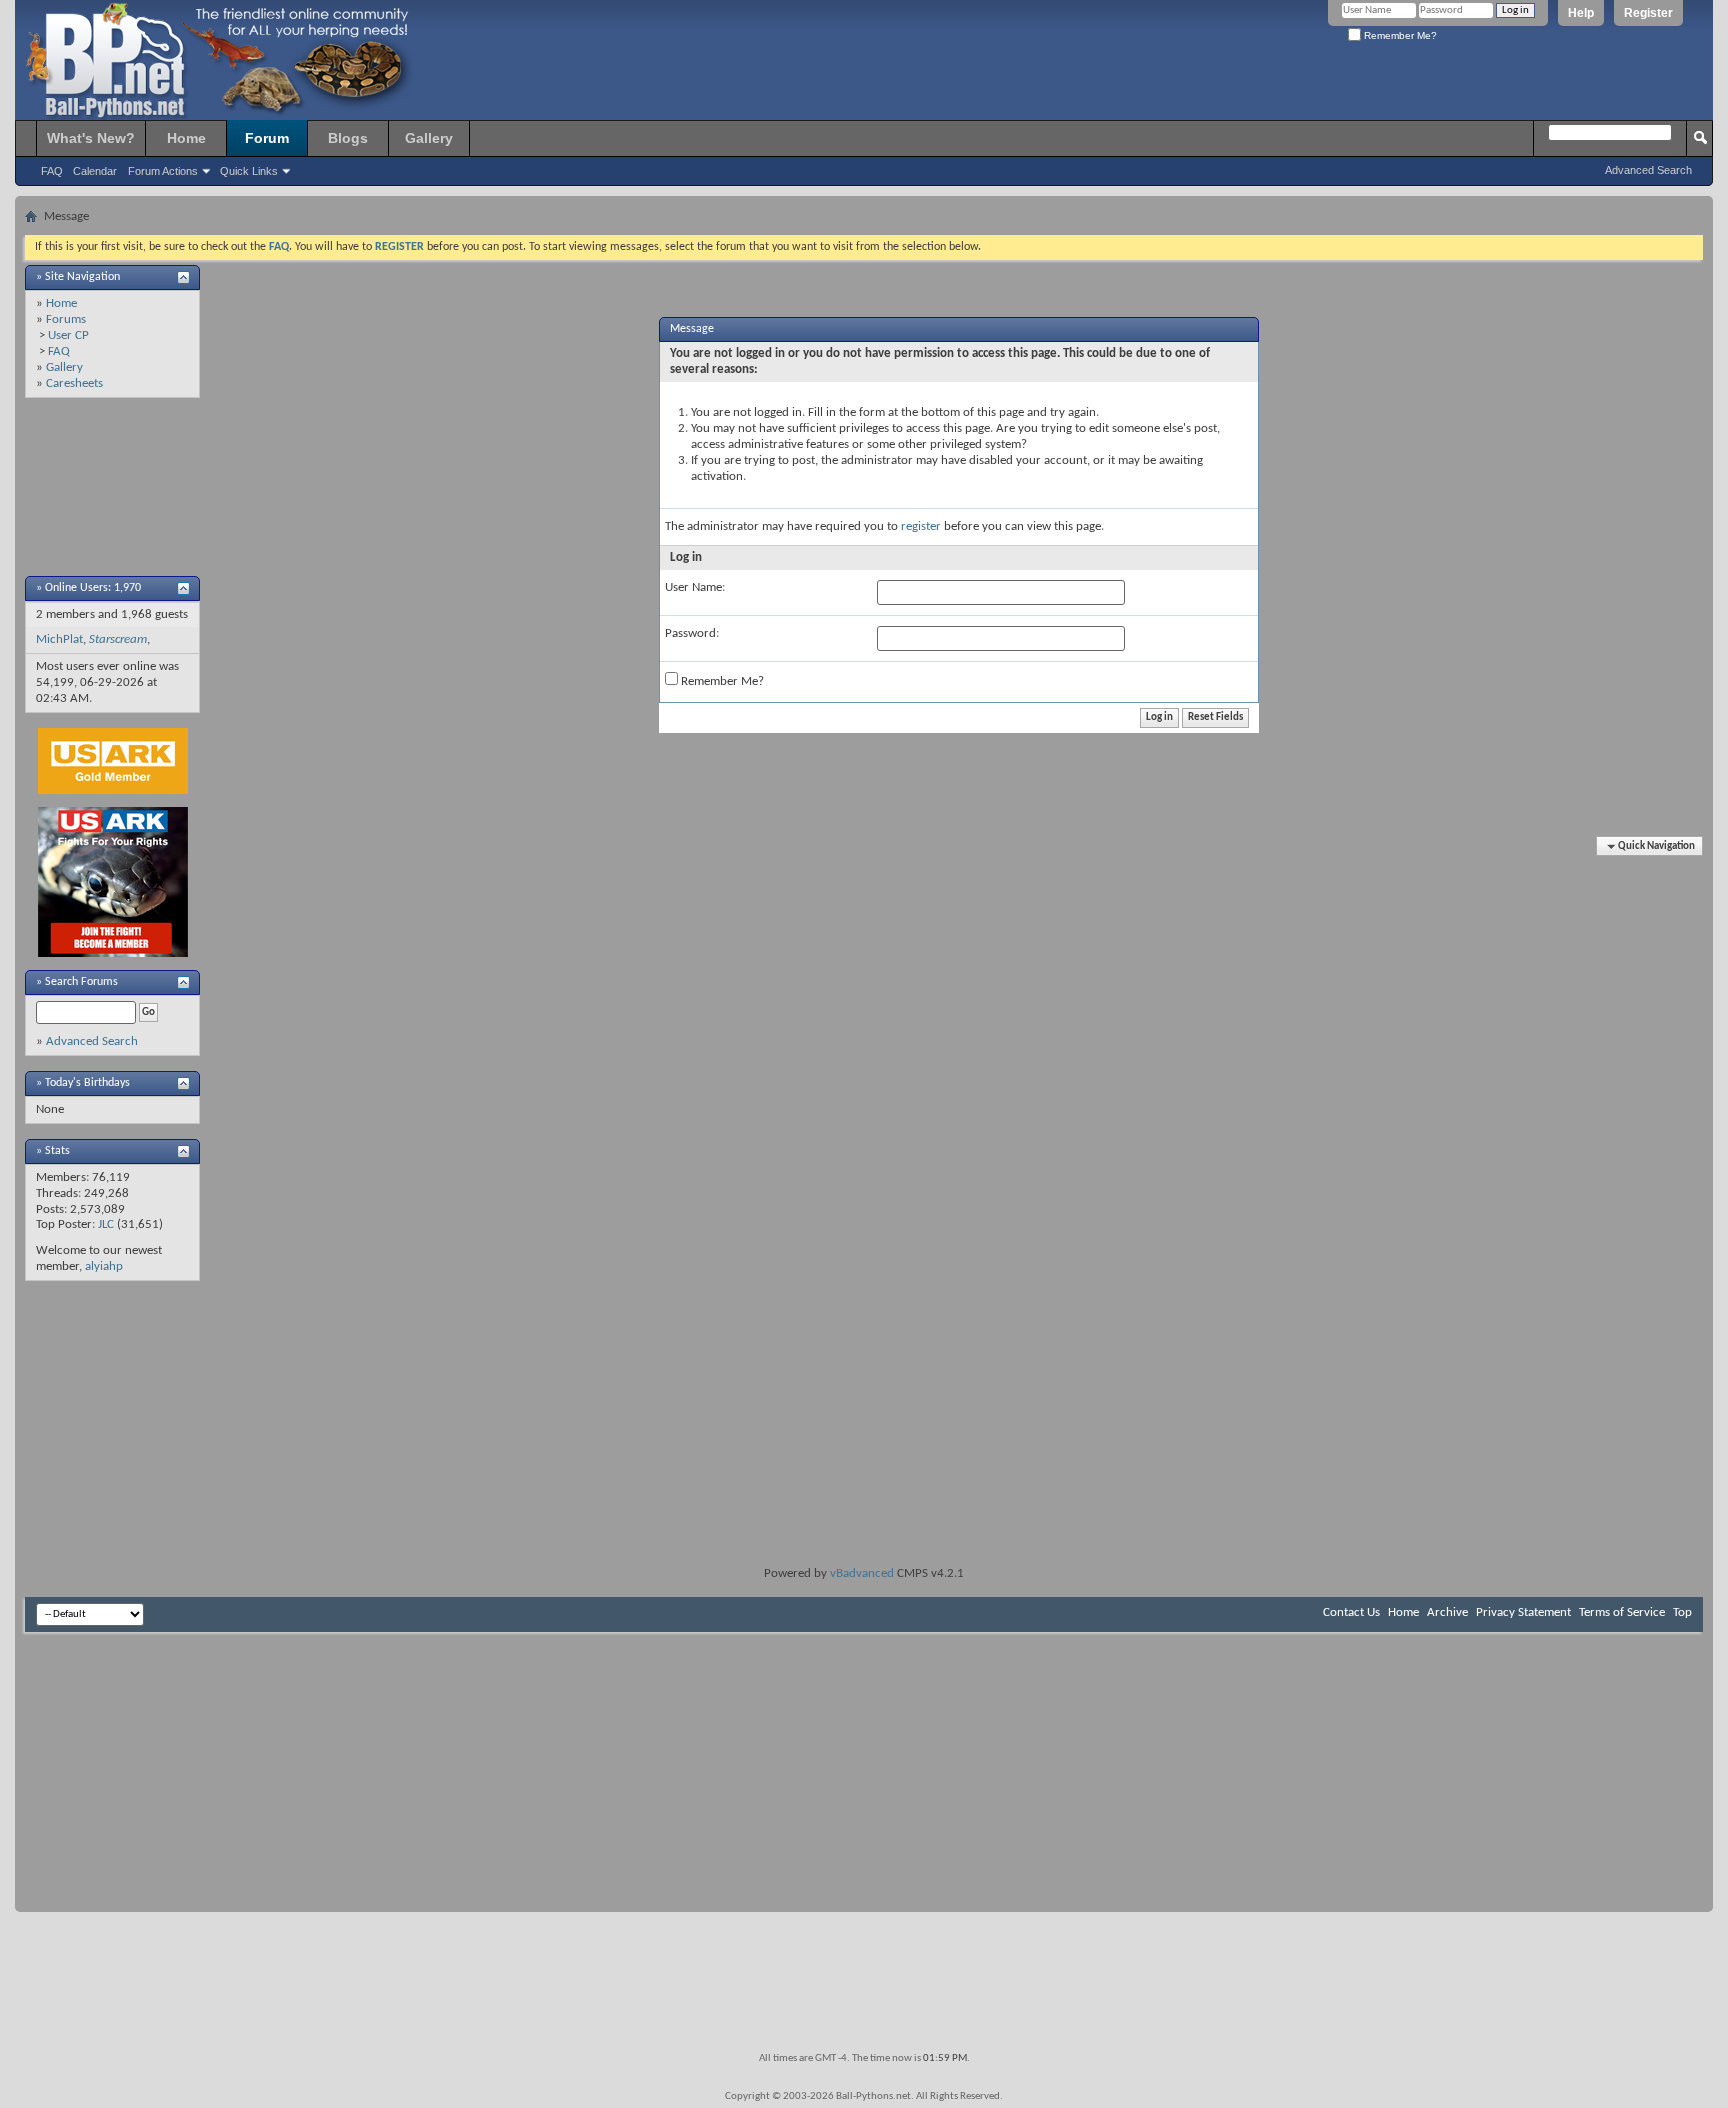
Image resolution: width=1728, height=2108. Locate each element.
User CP (68, 335)
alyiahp (104, 1266)
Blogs (348, 138)
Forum (267, 138)
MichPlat (59, 639)
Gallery (429, 138)
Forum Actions (163, 171)
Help (1581, 13)
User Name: (695, 587)
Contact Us (1351, 1612)
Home (186, 138)
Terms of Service (1622, 1612)
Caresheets (74, 383)
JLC (106, 1224)
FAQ (52, 171)
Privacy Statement (1523, 1612)
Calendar (95, 171)
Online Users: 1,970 (93, 588)
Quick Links (249, 171)
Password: (692, 633)
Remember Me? (1399, 35)
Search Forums (81, 982)
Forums (66, 319)
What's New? (91, 138)
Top (1682, 1612)
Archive (1447, 1612)
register (921, 526)
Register (1648, 13)
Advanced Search (1648, 170)
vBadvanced (862, 1573)
